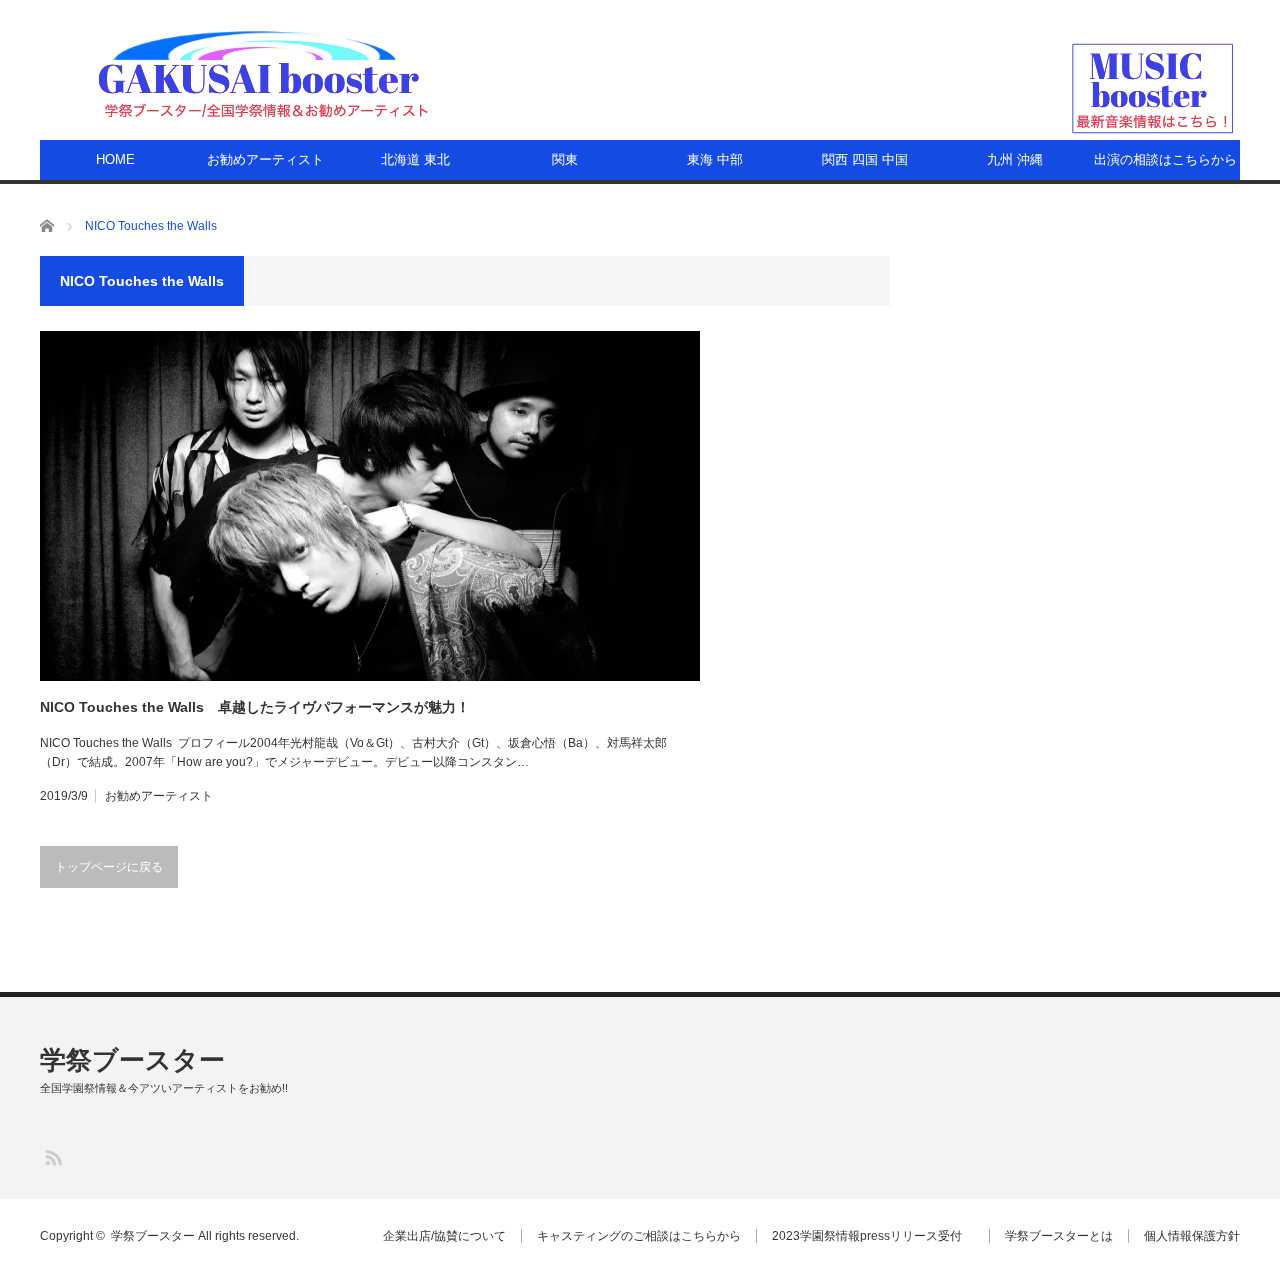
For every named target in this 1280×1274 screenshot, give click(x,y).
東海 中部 (715, 159)
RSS (52, 1156)
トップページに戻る (109, 867)
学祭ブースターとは (1059, 1236)
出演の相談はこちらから (1165, 159)
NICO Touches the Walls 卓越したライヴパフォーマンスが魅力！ (255, 707)
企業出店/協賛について (444, 1236)
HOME (115, 159)
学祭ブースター (132, 1060)
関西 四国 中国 (865, 159)
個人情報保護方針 (1192, 1236)
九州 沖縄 (1015, 159)
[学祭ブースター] (263, 73)
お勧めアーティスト (265, 159)
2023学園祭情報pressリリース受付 (873, 1236)
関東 (565, 159)
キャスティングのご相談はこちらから (639, 1236)
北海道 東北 (415, 159)
